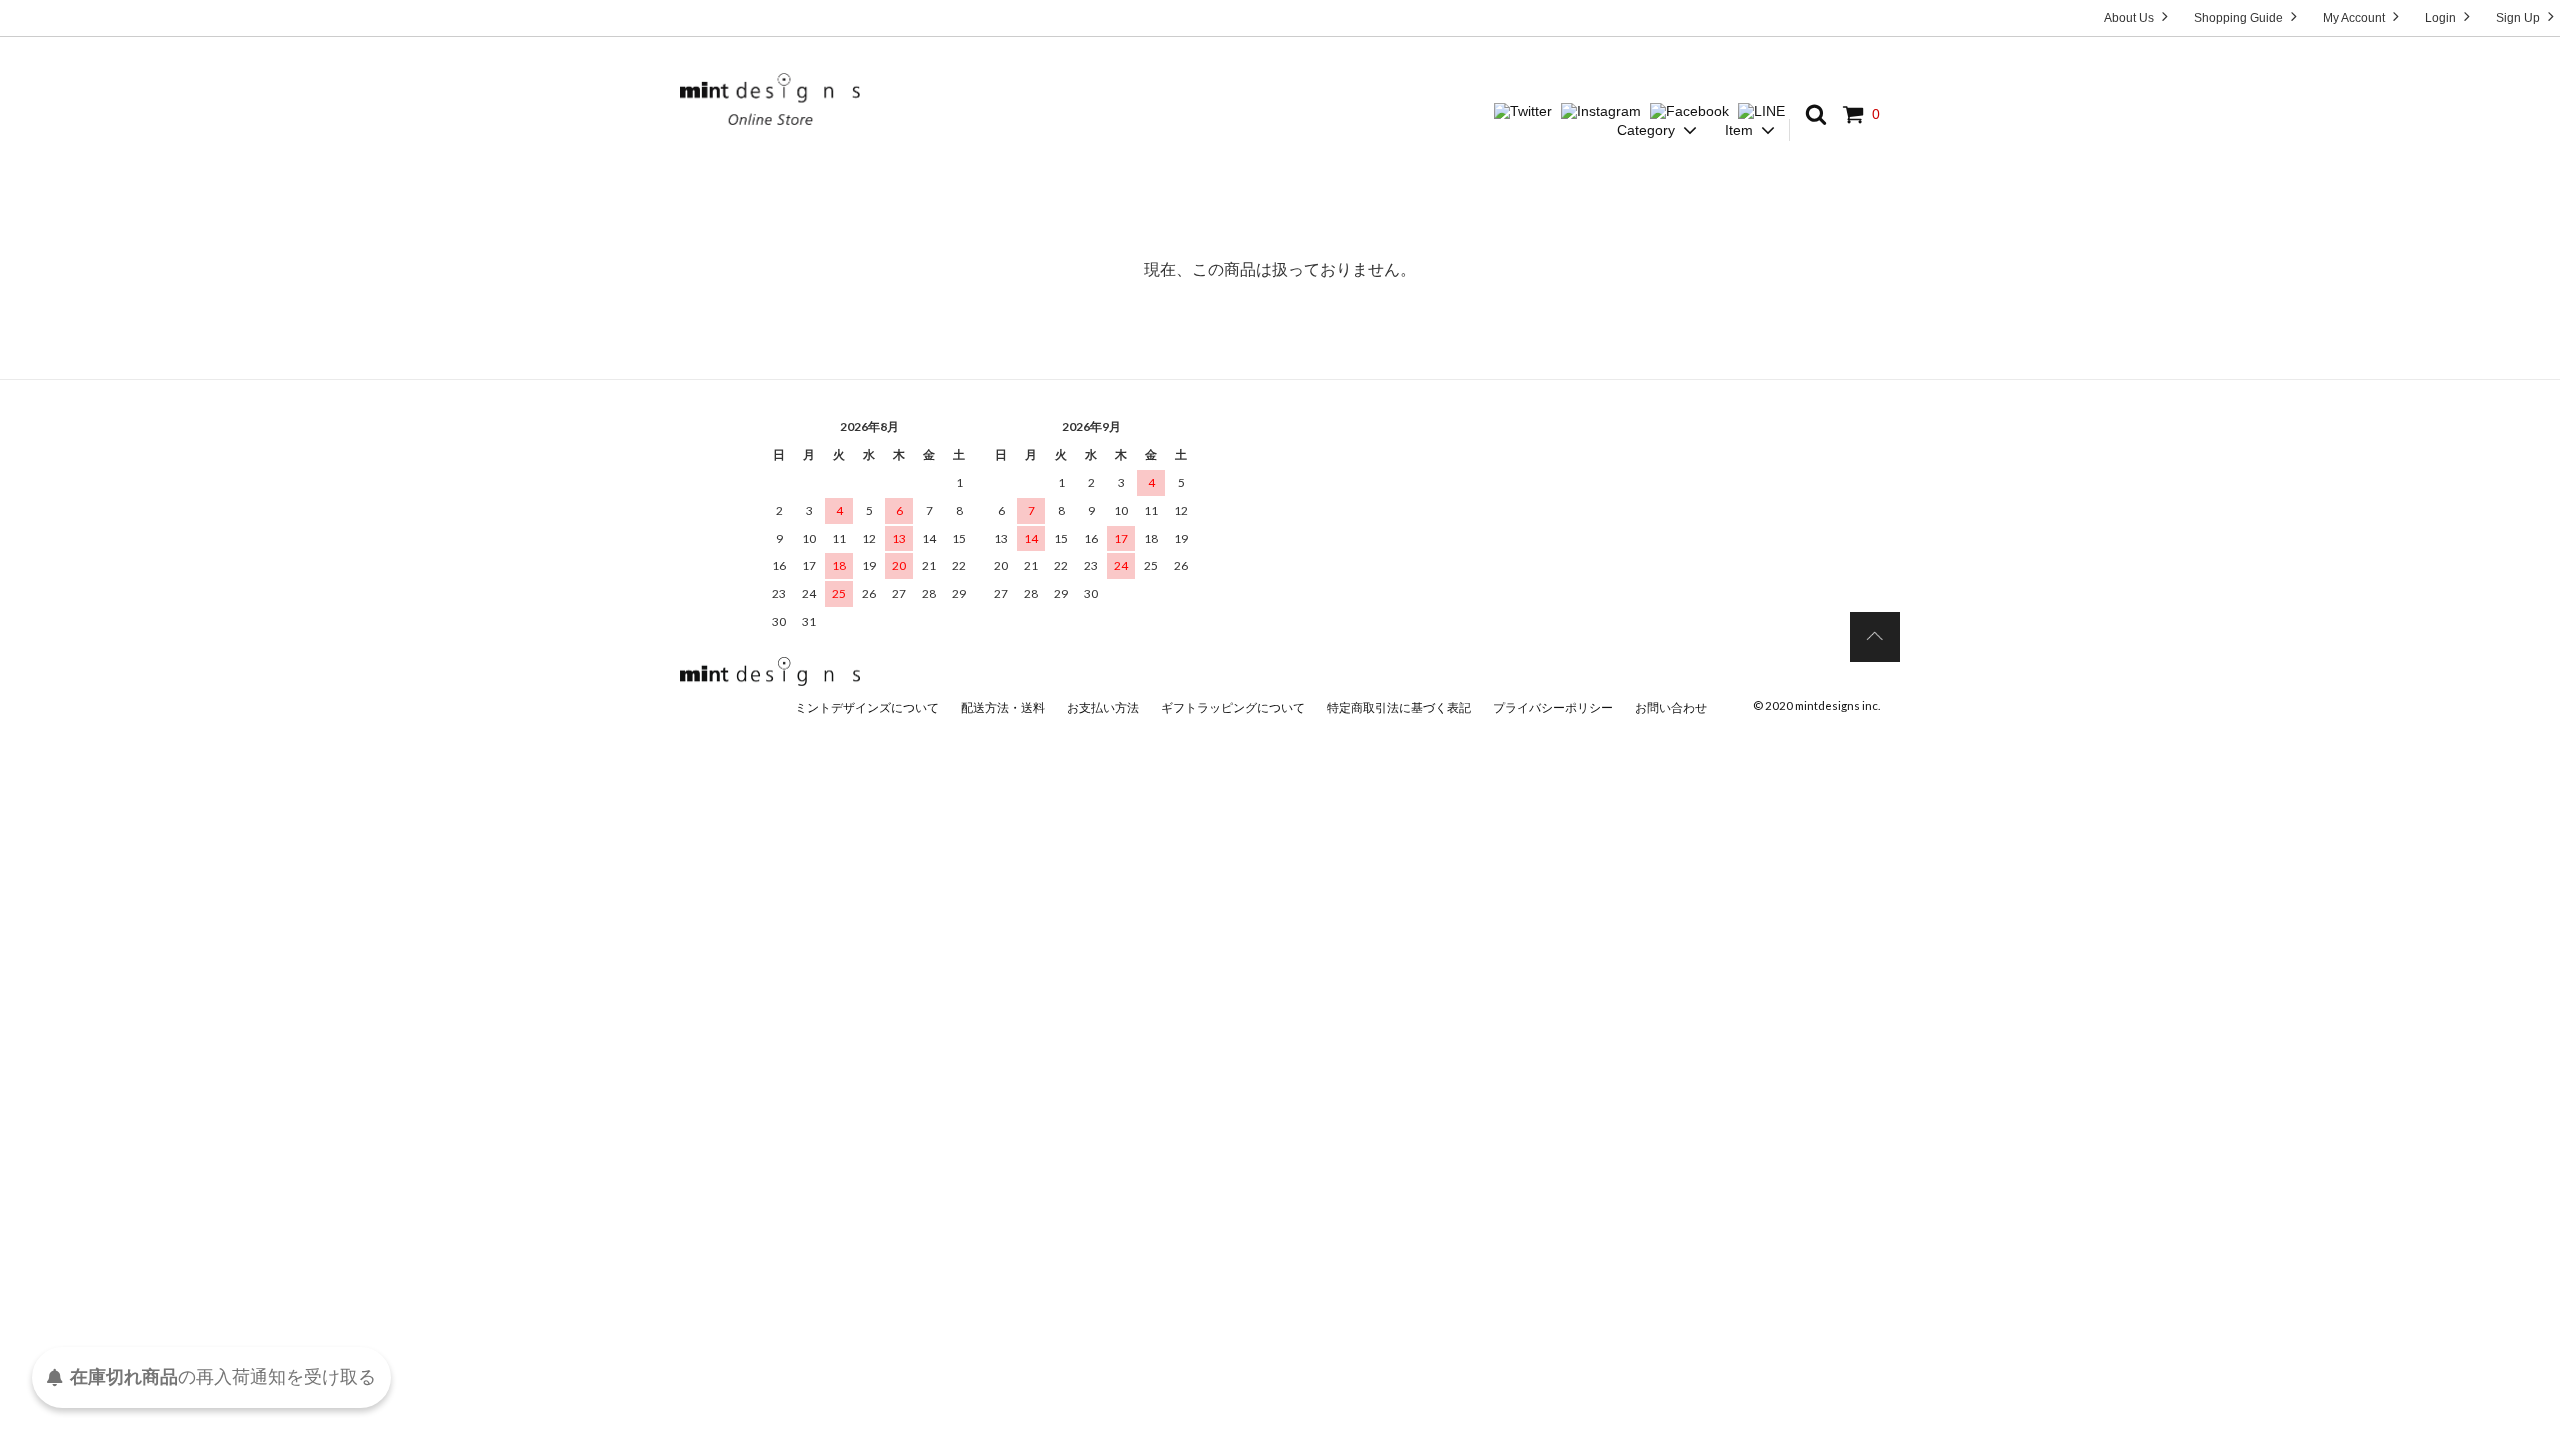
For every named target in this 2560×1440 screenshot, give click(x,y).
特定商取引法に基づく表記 (1399, 707)
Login (2442, 18)
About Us (2130, 18)
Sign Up (2519, 18)
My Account (2355, 18)
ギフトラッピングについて (1233, 707)
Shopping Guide (2240, 18)
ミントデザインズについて (867, 707)
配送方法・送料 (1003, 707)
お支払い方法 (1103, 707)
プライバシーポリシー (1553, 707)
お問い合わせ (1671, 707)
